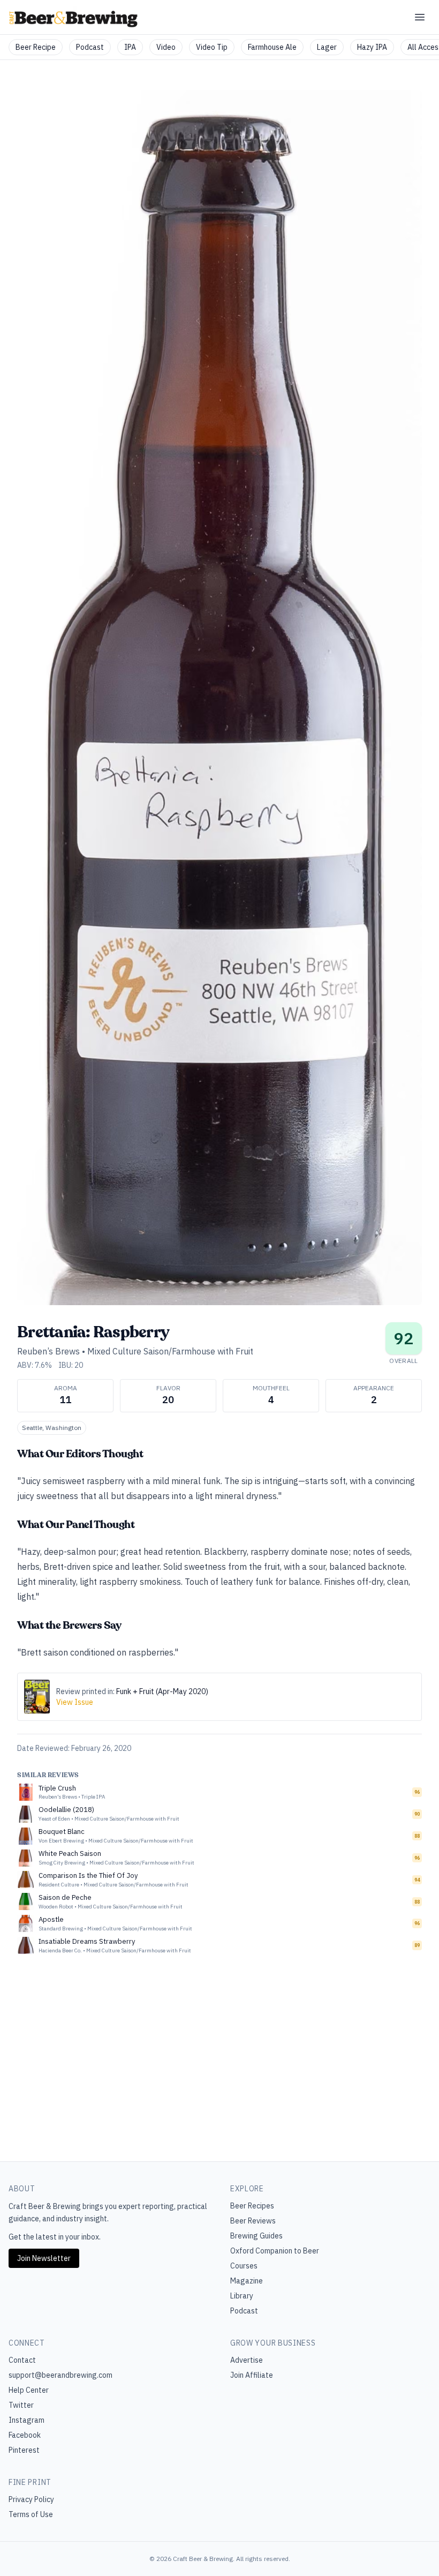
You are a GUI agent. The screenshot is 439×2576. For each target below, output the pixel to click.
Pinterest (24, 2450)
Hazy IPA (372, 47)
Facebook (25, 2435)
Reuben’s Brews (48, 1351)
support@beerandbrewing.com (60, 2375)
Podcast (90, 47)
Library (242, 2296)
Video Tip (212, 47)
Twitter (21, 2405)
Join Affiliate (252, 2375)
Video (166, 47)
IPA (130, 47)
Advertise (247, 2360)
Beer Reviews (253, 2221)
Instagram (27, 2420)
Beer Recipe (36, 47)
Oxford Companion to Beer (275, 2251)
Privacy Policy (31, 2499)
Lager (327, 47)
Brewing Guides (256, 2236)
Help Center (29, 2390)
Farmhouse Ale (272, 47)
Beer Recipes (252, 2206)
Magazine (247, 2281)
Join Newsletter (44, 2258)
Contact (22, 2360)
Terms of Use (31, 2514)
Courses (244, 2266)
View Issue (75, 1702)
